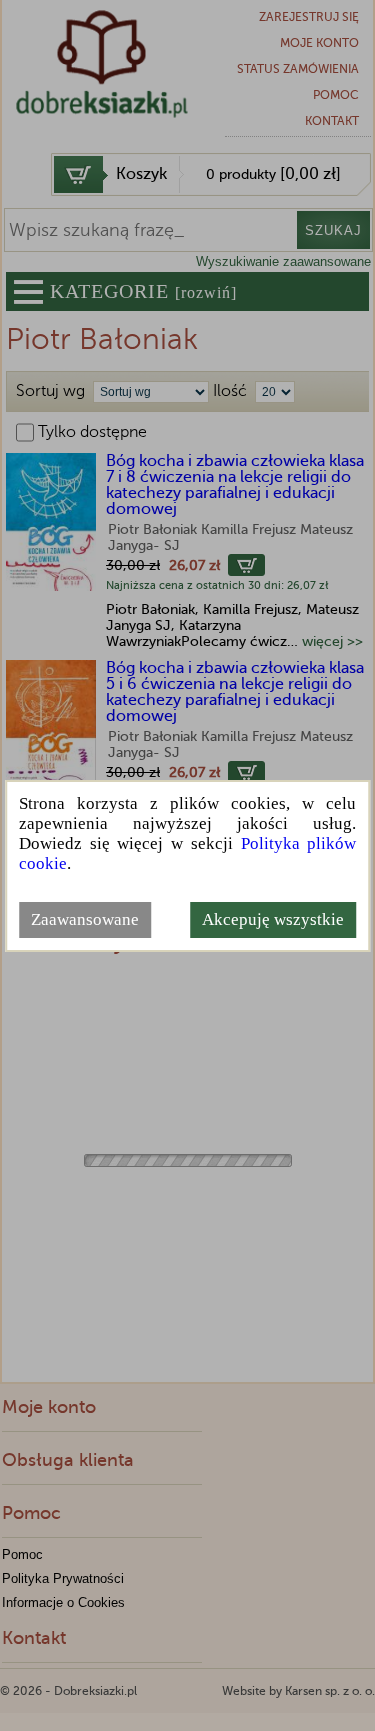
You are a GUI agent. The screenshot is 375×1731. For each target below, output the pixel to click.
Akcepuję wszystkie (273, 919)
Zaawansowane (85, 919)
